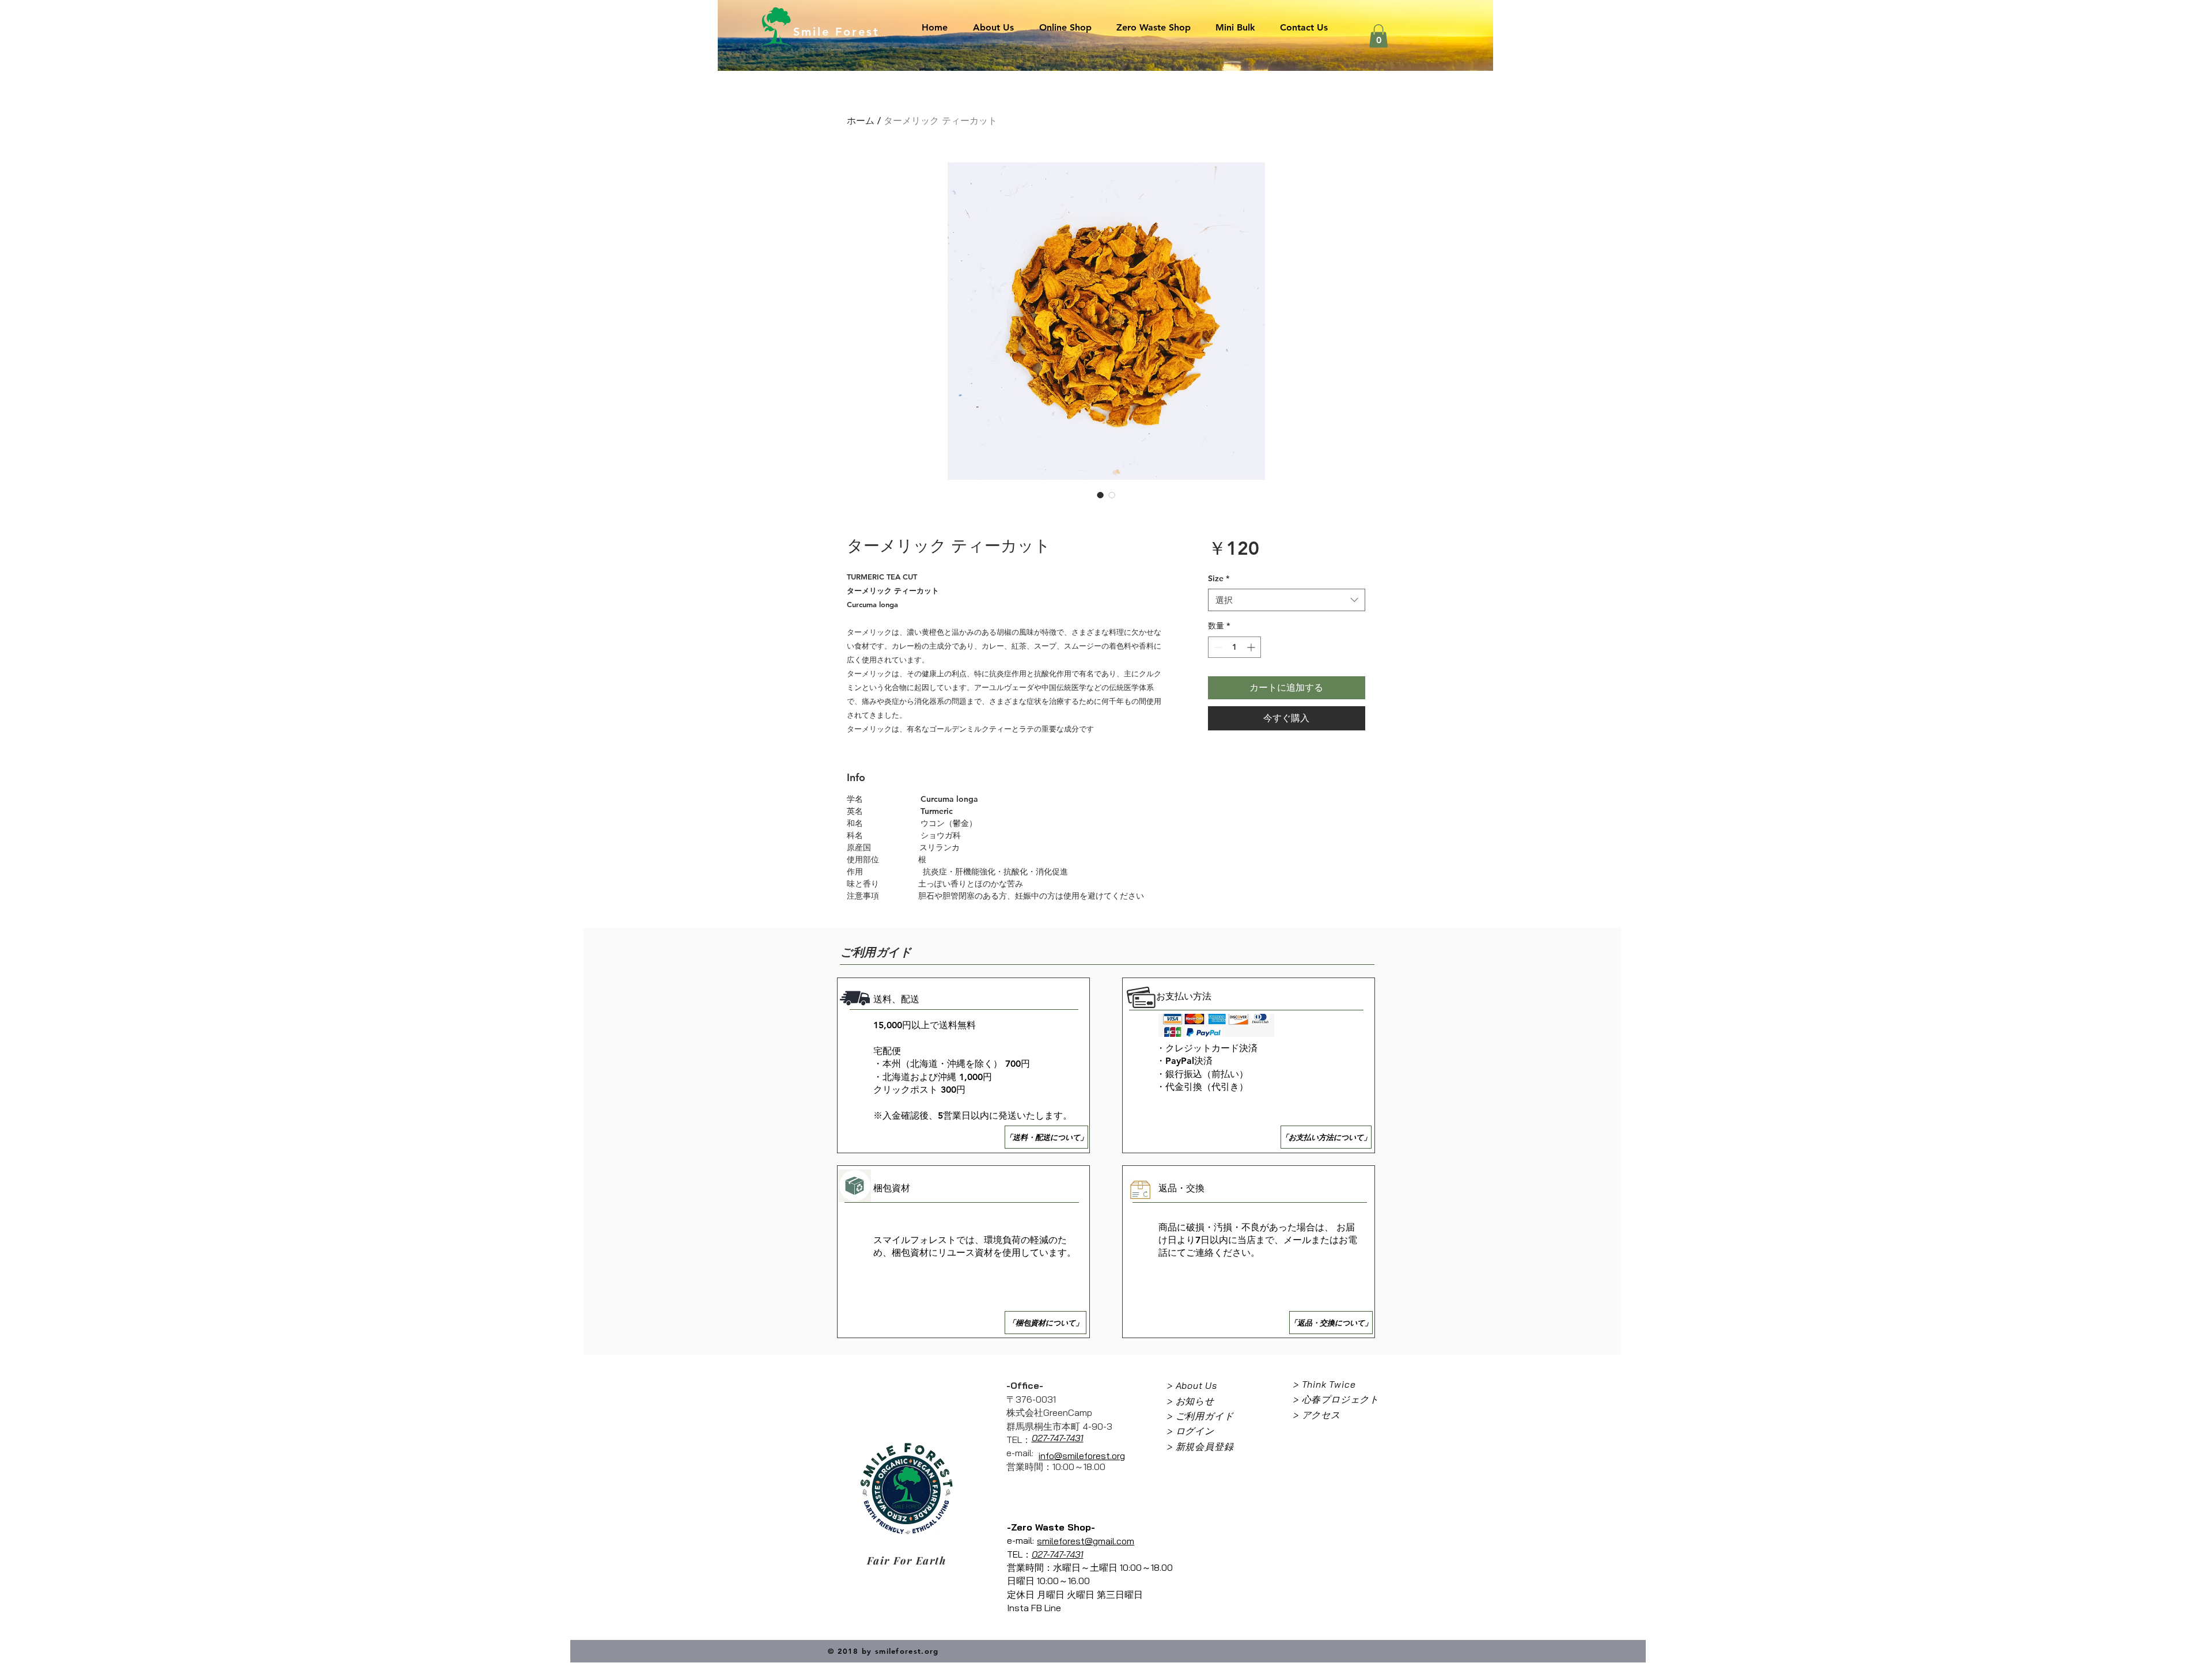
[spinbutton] (1234, 647)
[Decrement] (1217, 647)
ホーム (861, 121)
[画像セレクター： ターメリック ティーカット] (1100, 495)
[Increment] (1252, 647)
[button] (1378, 36)
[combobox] (1287, 600)
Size (1219, 578)
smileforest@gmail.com (1086, 1541)
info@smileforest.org (1082, 1456)
